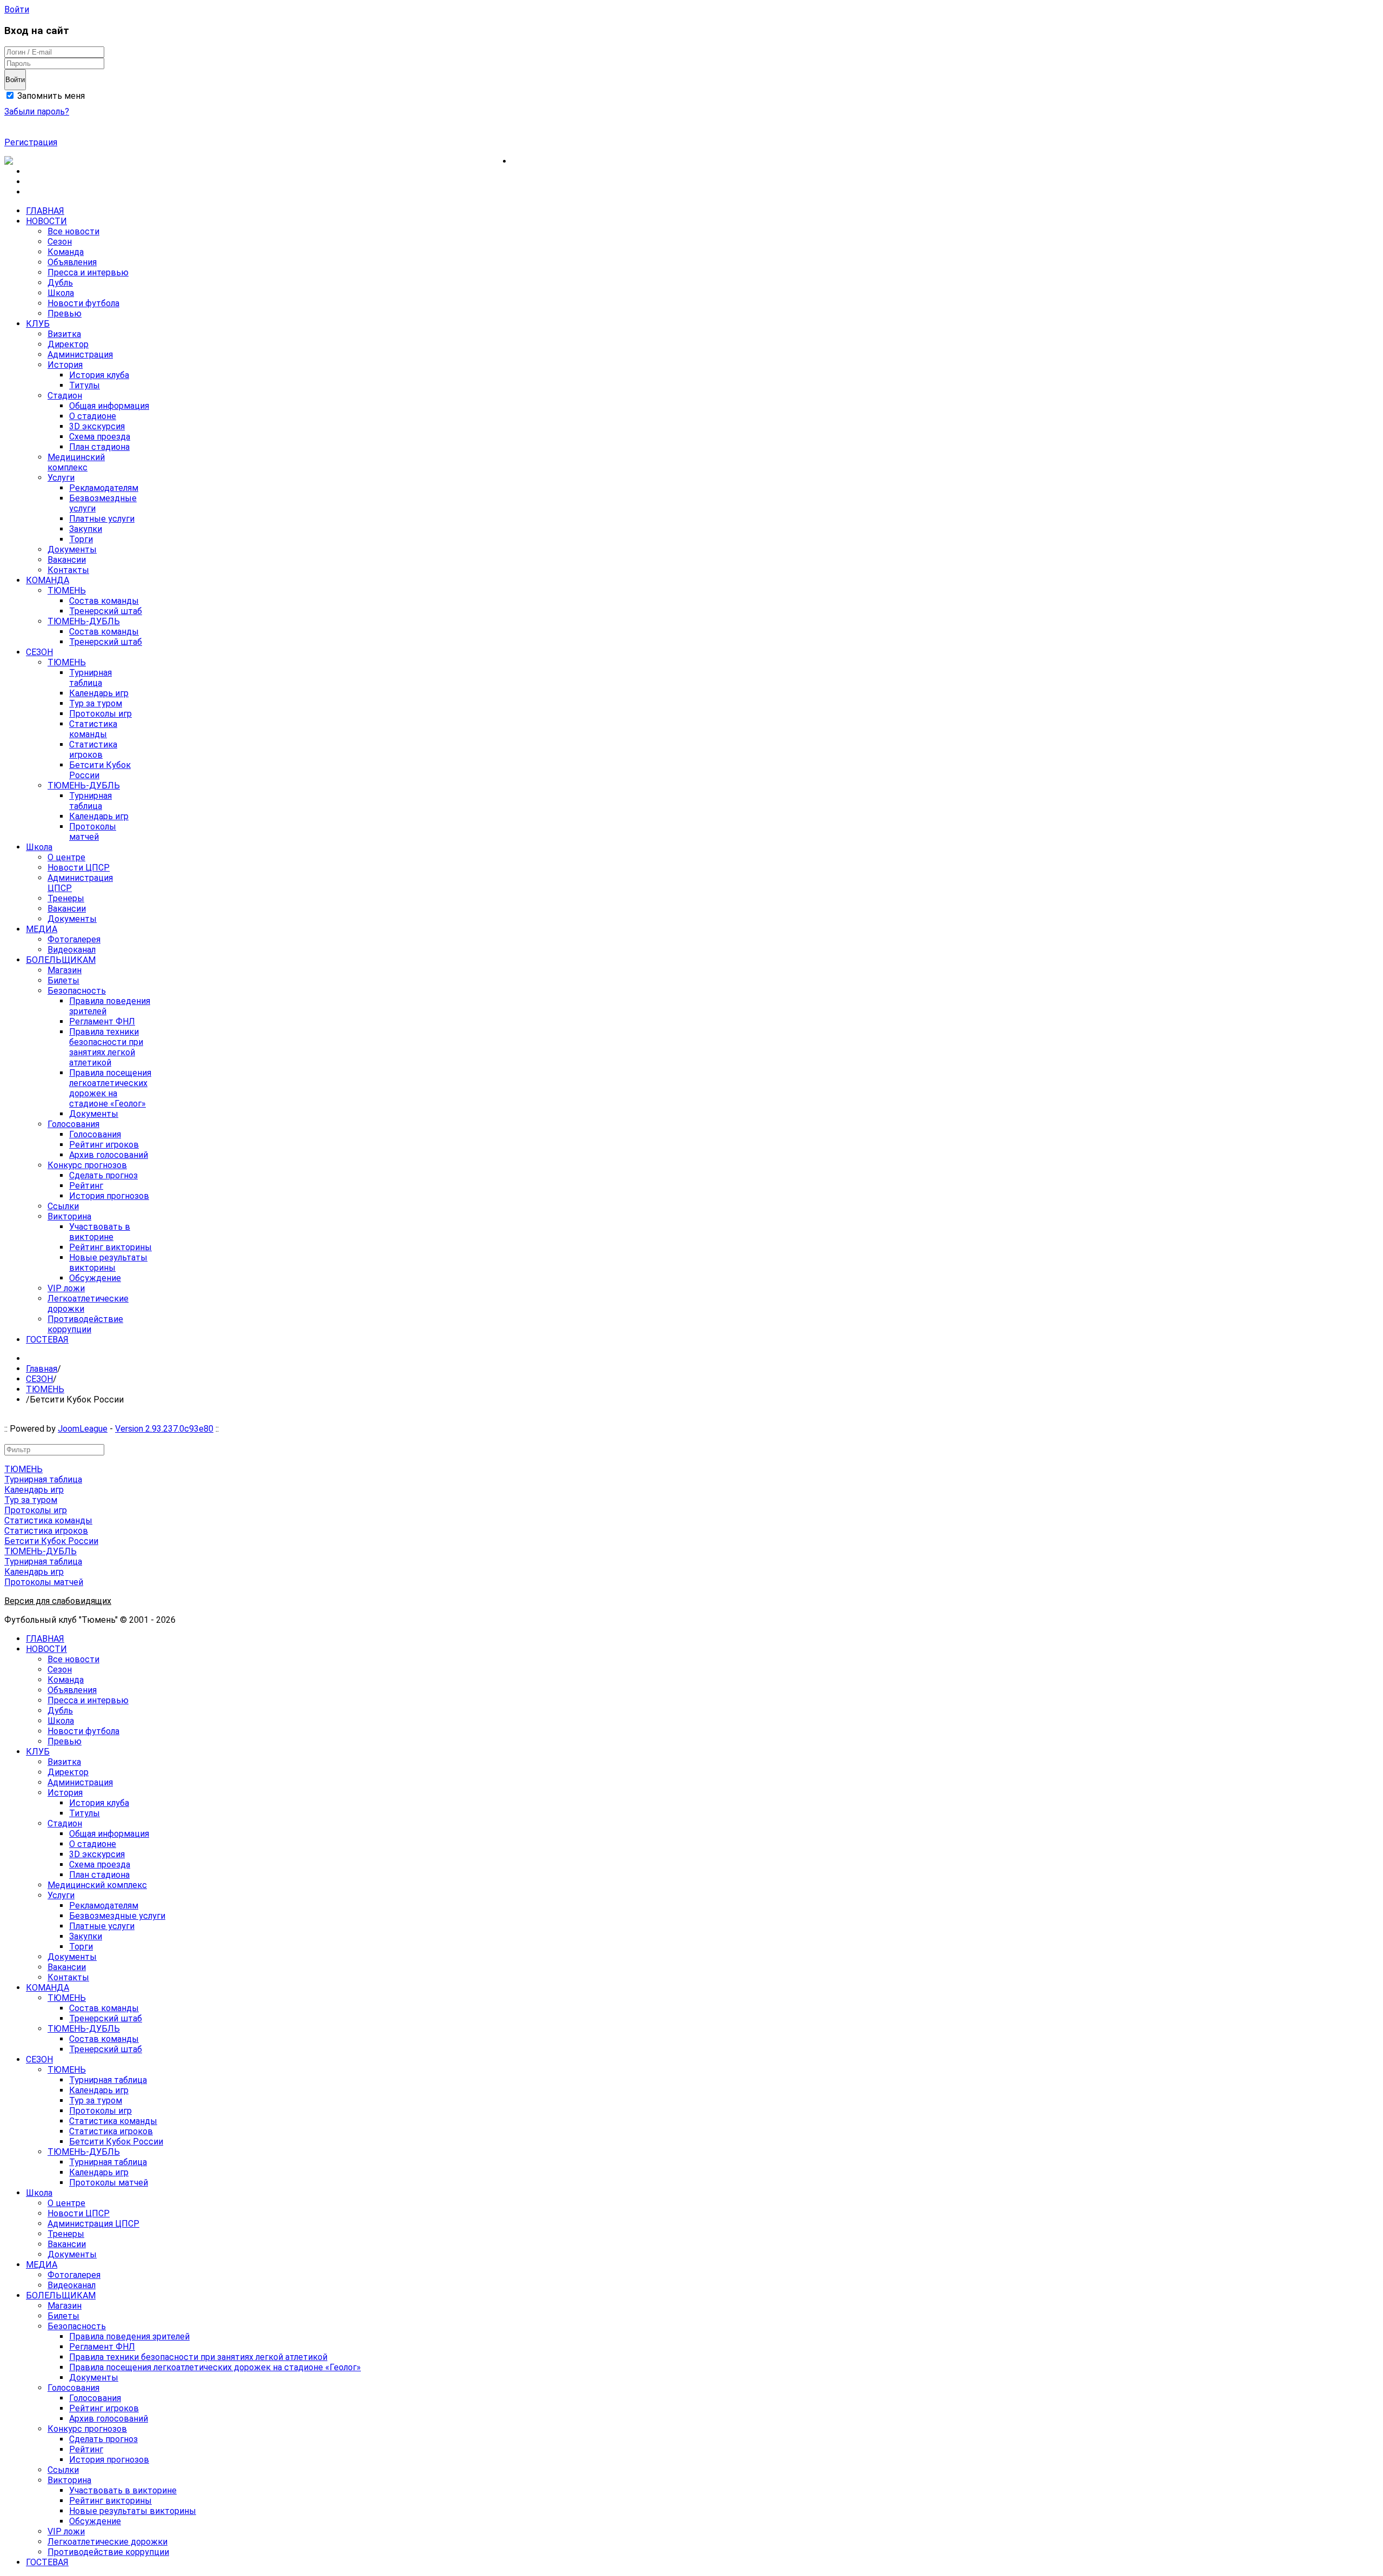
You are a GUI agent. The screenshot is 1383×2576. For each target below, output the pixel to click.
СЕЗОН (39, 1379)
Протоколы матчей (44, 1582)
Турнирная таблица (43, 1479)
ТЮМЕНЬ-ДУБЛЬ (41, 1551)
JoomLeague (83, 1429)
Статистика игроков (46, 1531)
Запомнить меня (50, 96)
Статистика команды (48, 1520)
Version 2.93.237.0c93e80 (164, 1429)
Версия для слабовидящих (58, 1601)
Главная (42, 1369)
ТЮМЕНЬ (45, 1389)
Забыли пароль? (37, 112)
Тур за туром (31, 1500)
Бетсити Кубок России (51, 1541)
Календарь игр (34, 1490)
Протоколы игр (36, 1510)
